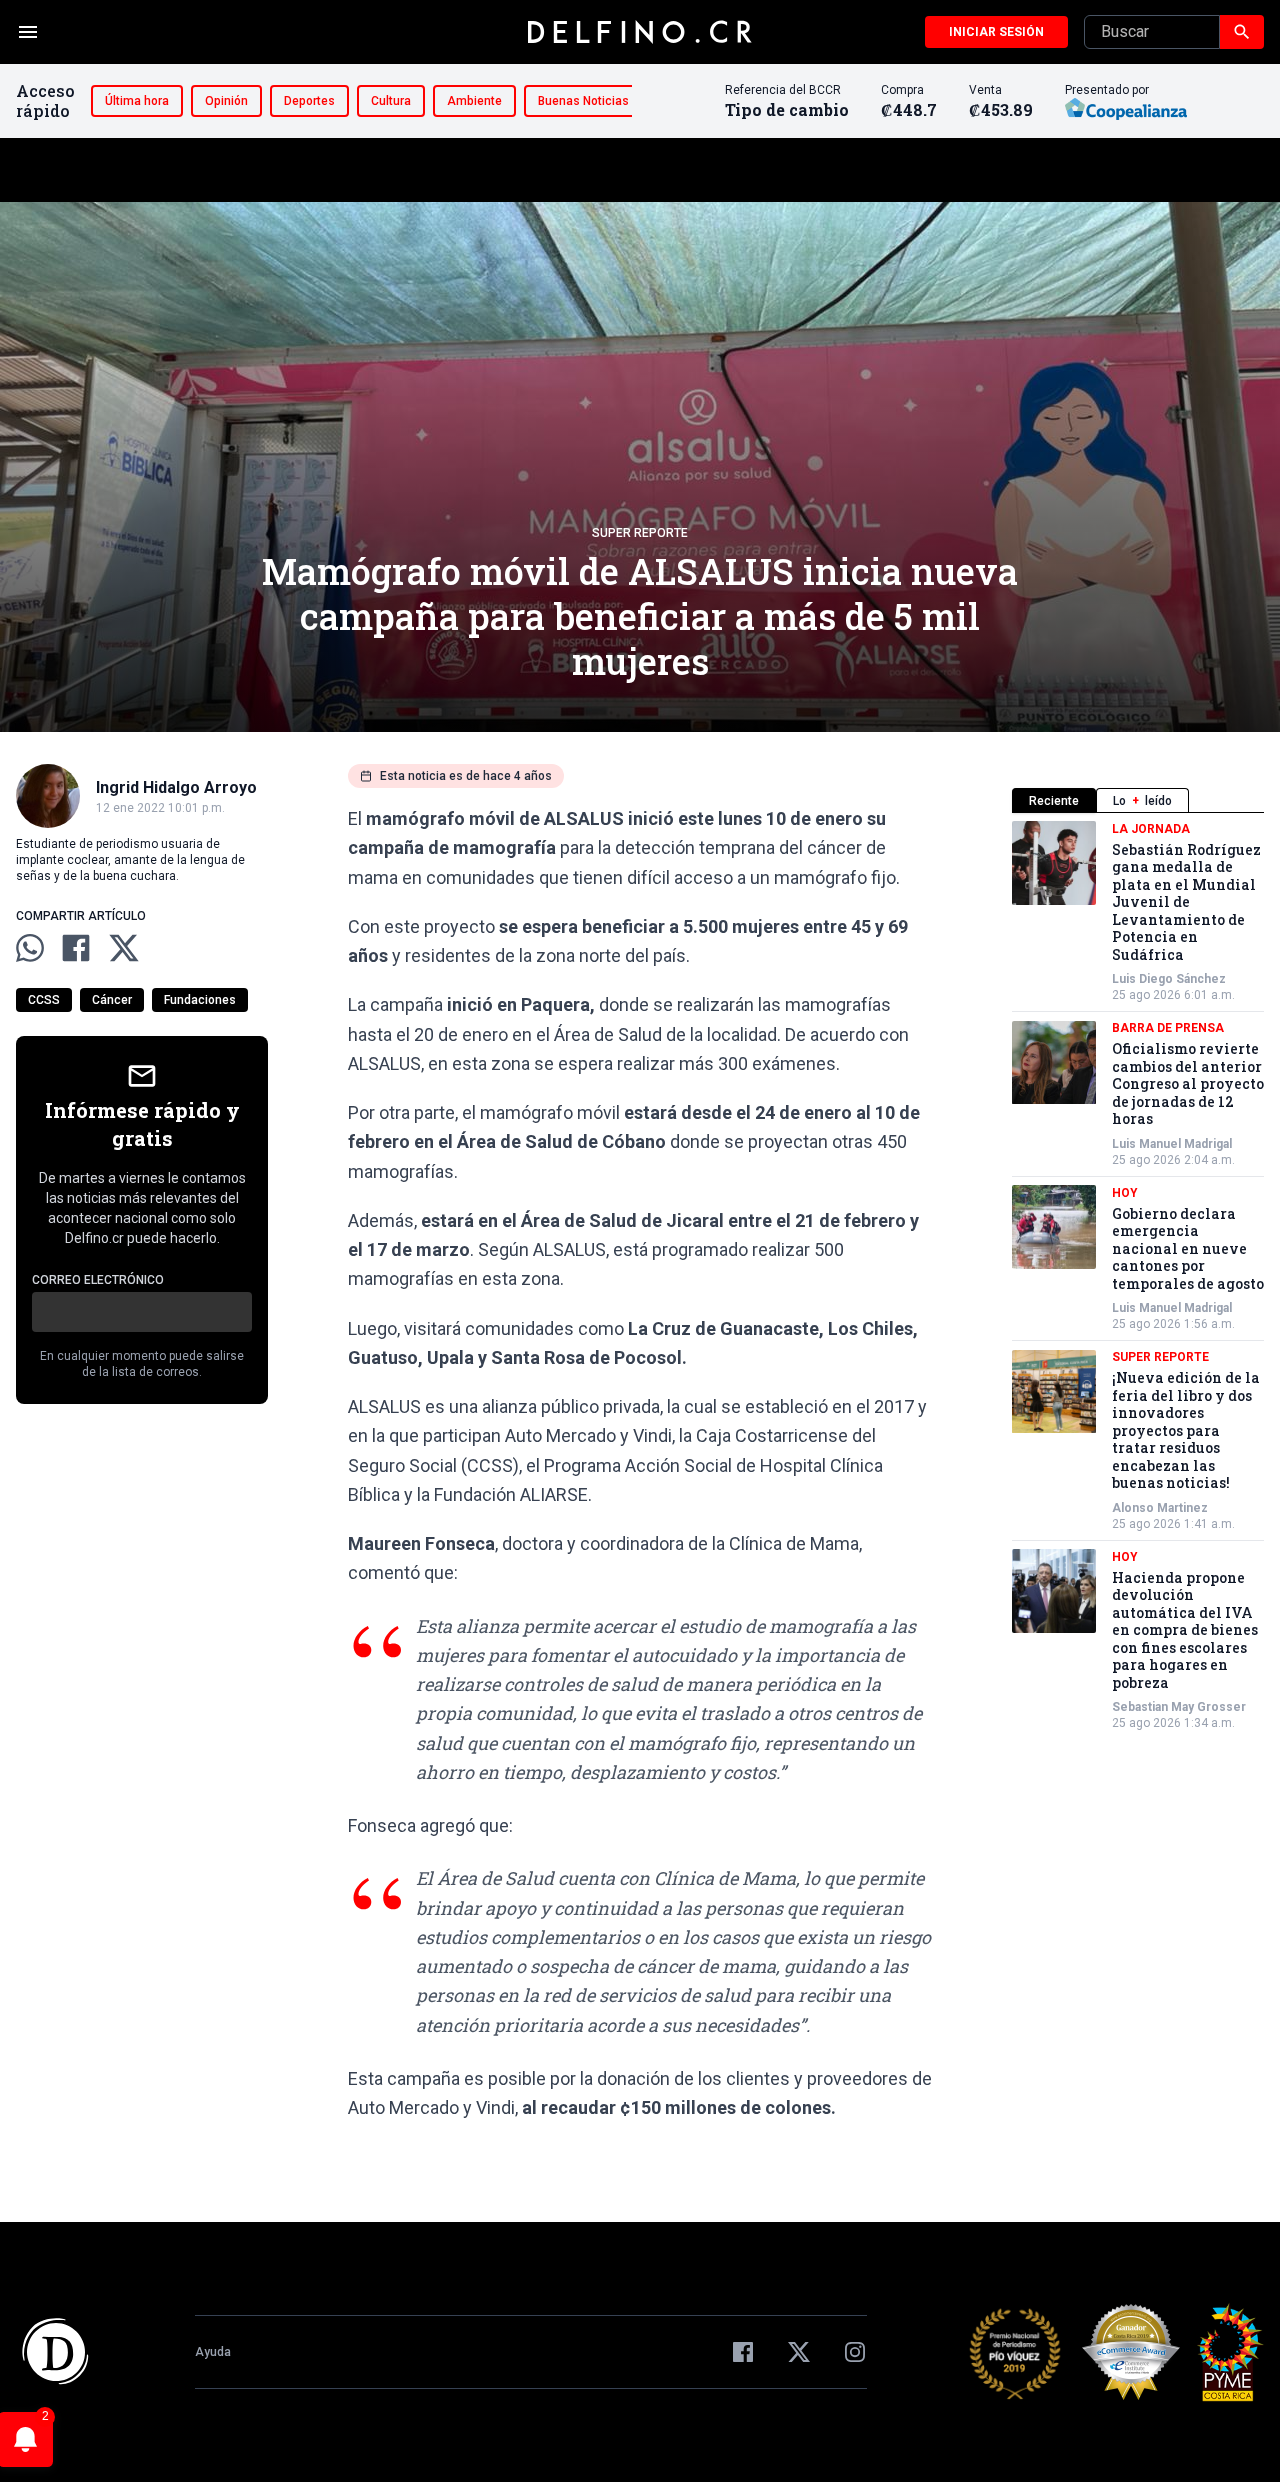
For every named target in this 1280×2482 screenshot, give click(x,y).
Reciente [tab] (1054, 801)
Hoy (1125, 1193)
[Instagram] (855, 2352)
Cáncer (112, 1000)
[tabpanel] (1138, 1276)
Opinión (226, 101)
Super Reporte (640, 533)
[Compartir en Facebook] (76, 948)
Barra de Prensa (1168, 1029)
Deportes (309, 101)
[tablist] (1138, 800)
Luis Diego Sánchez (1169, 980)
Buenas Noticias (583, 101)
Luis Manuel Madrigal (1172, 1144)
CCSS (44, 1000)
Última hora (137, 101)
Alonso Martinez (1160, 1508)
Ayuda (213, 2352)
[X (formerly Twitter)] (799, 2352)
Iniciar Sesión (996, 32)
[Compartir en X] (124, 948)
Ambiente (474, 101)
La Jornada (1151, 829)
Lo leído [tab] (1142, 801)
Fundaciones (200, 1000)
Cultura (391, 101)
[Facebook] (743, 2352)
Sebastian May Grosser (1179, 1708)
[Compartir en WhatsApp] (30, 948)
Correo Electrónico (98, 1280)
